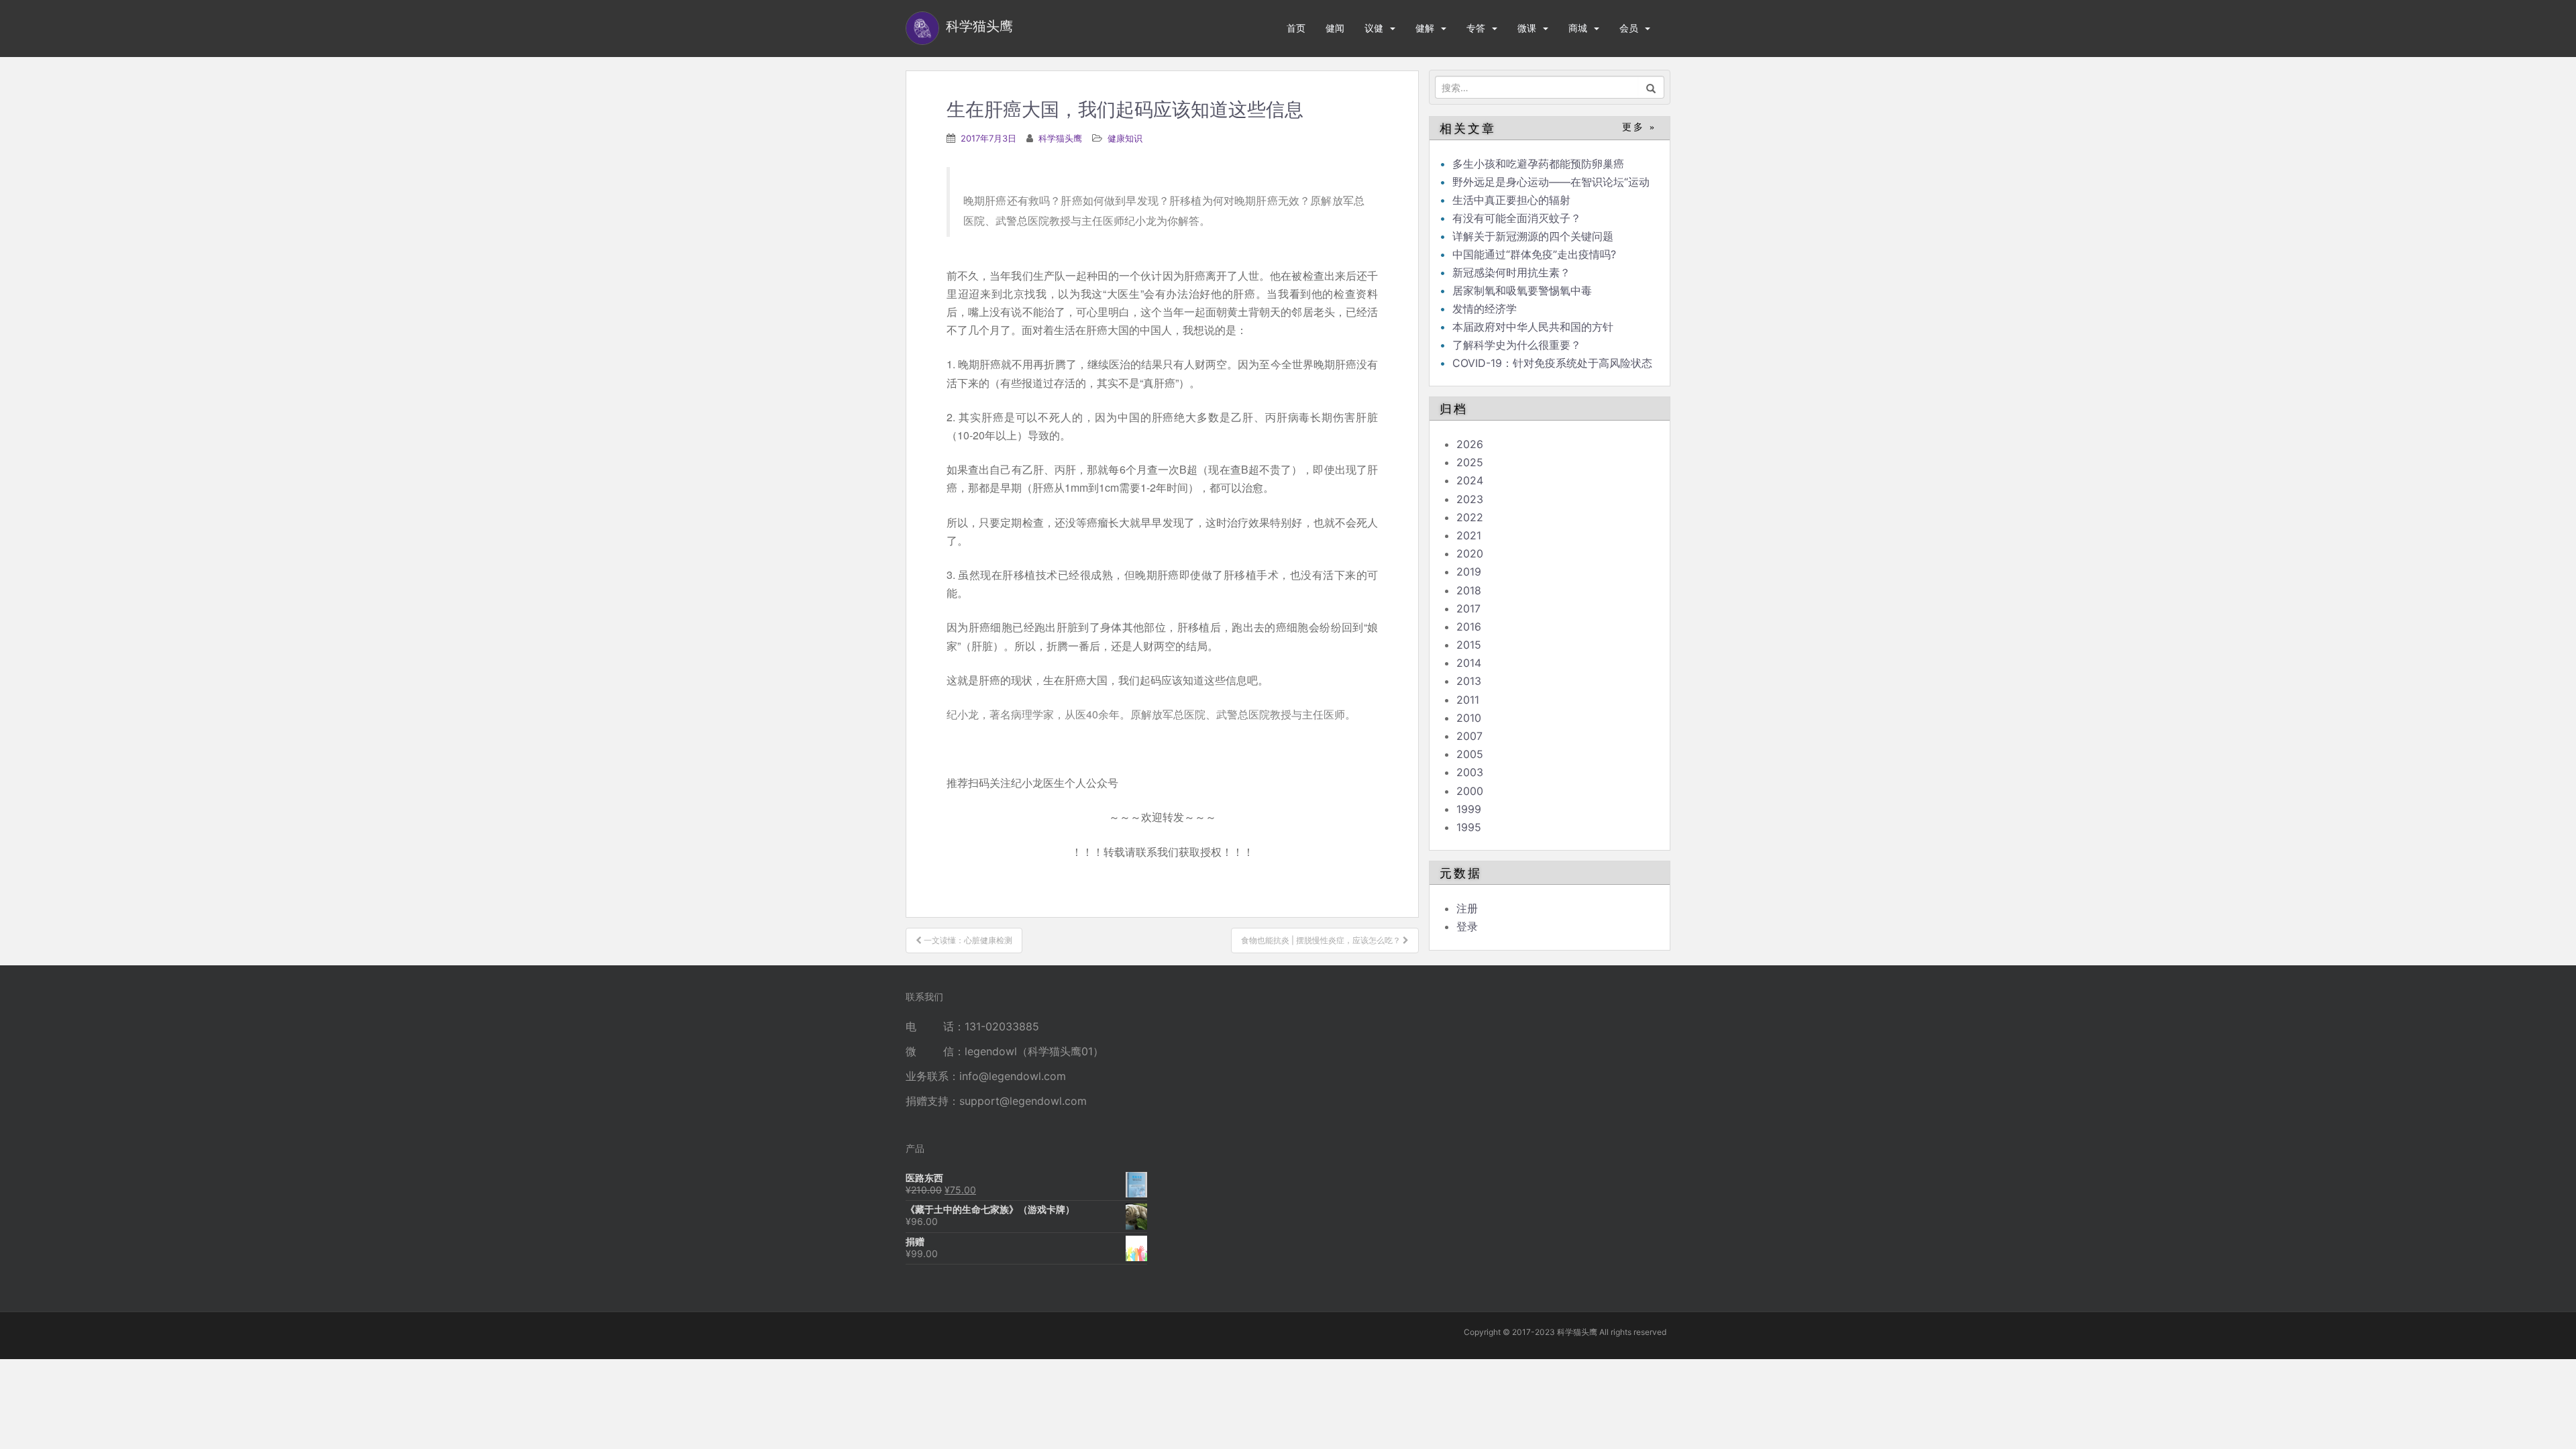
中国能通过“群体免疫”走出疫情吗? (1534, 254)
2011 (1468, 700)
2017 (1468, 608)
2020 (1470, 553)
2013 (1469, 681)
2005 (1470, 754)
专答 (1476, 28)
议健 (1374, 28)
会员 (1629, 28)
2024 (1470, 480)
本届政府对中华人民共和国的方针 (1533, 327)
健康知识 (1125, 138)
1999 (1469, 809)
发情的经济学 (1485, 309)
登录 (1467, 926)
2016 (1469, 627)
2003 (1470, 772)
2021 (1469, 535)
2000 (1470, 791)
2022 (1470, 517)
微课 (1527, 28)
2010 (1469, 718)
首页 (1296, 28)
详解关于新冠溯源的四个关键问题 (1533, 236)
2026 (1470, 444)
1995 (1469, 827)
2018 (1469, 590)
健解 (1425, 28)
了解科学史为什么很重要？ (1517, 345)
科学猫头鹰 (1060, 138)
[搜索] (1651, 87)
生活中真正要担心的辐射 (1511, 200)
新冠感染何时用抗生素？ (1511, 272)
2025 (1470, 462)
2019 (1469, 572)
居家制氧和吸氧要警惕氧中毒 (1522, 290)
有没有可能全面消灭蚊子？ (1517, 218)
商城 (1578, 28)
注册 (1467, 908)
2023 (1470, 499)
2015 (1469, 645)
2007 (1469, 736)
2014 (1469, 663)
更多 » (1639, 127)
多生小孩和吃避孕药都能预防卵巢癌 (1538, 164)
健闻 (1335, 28)
